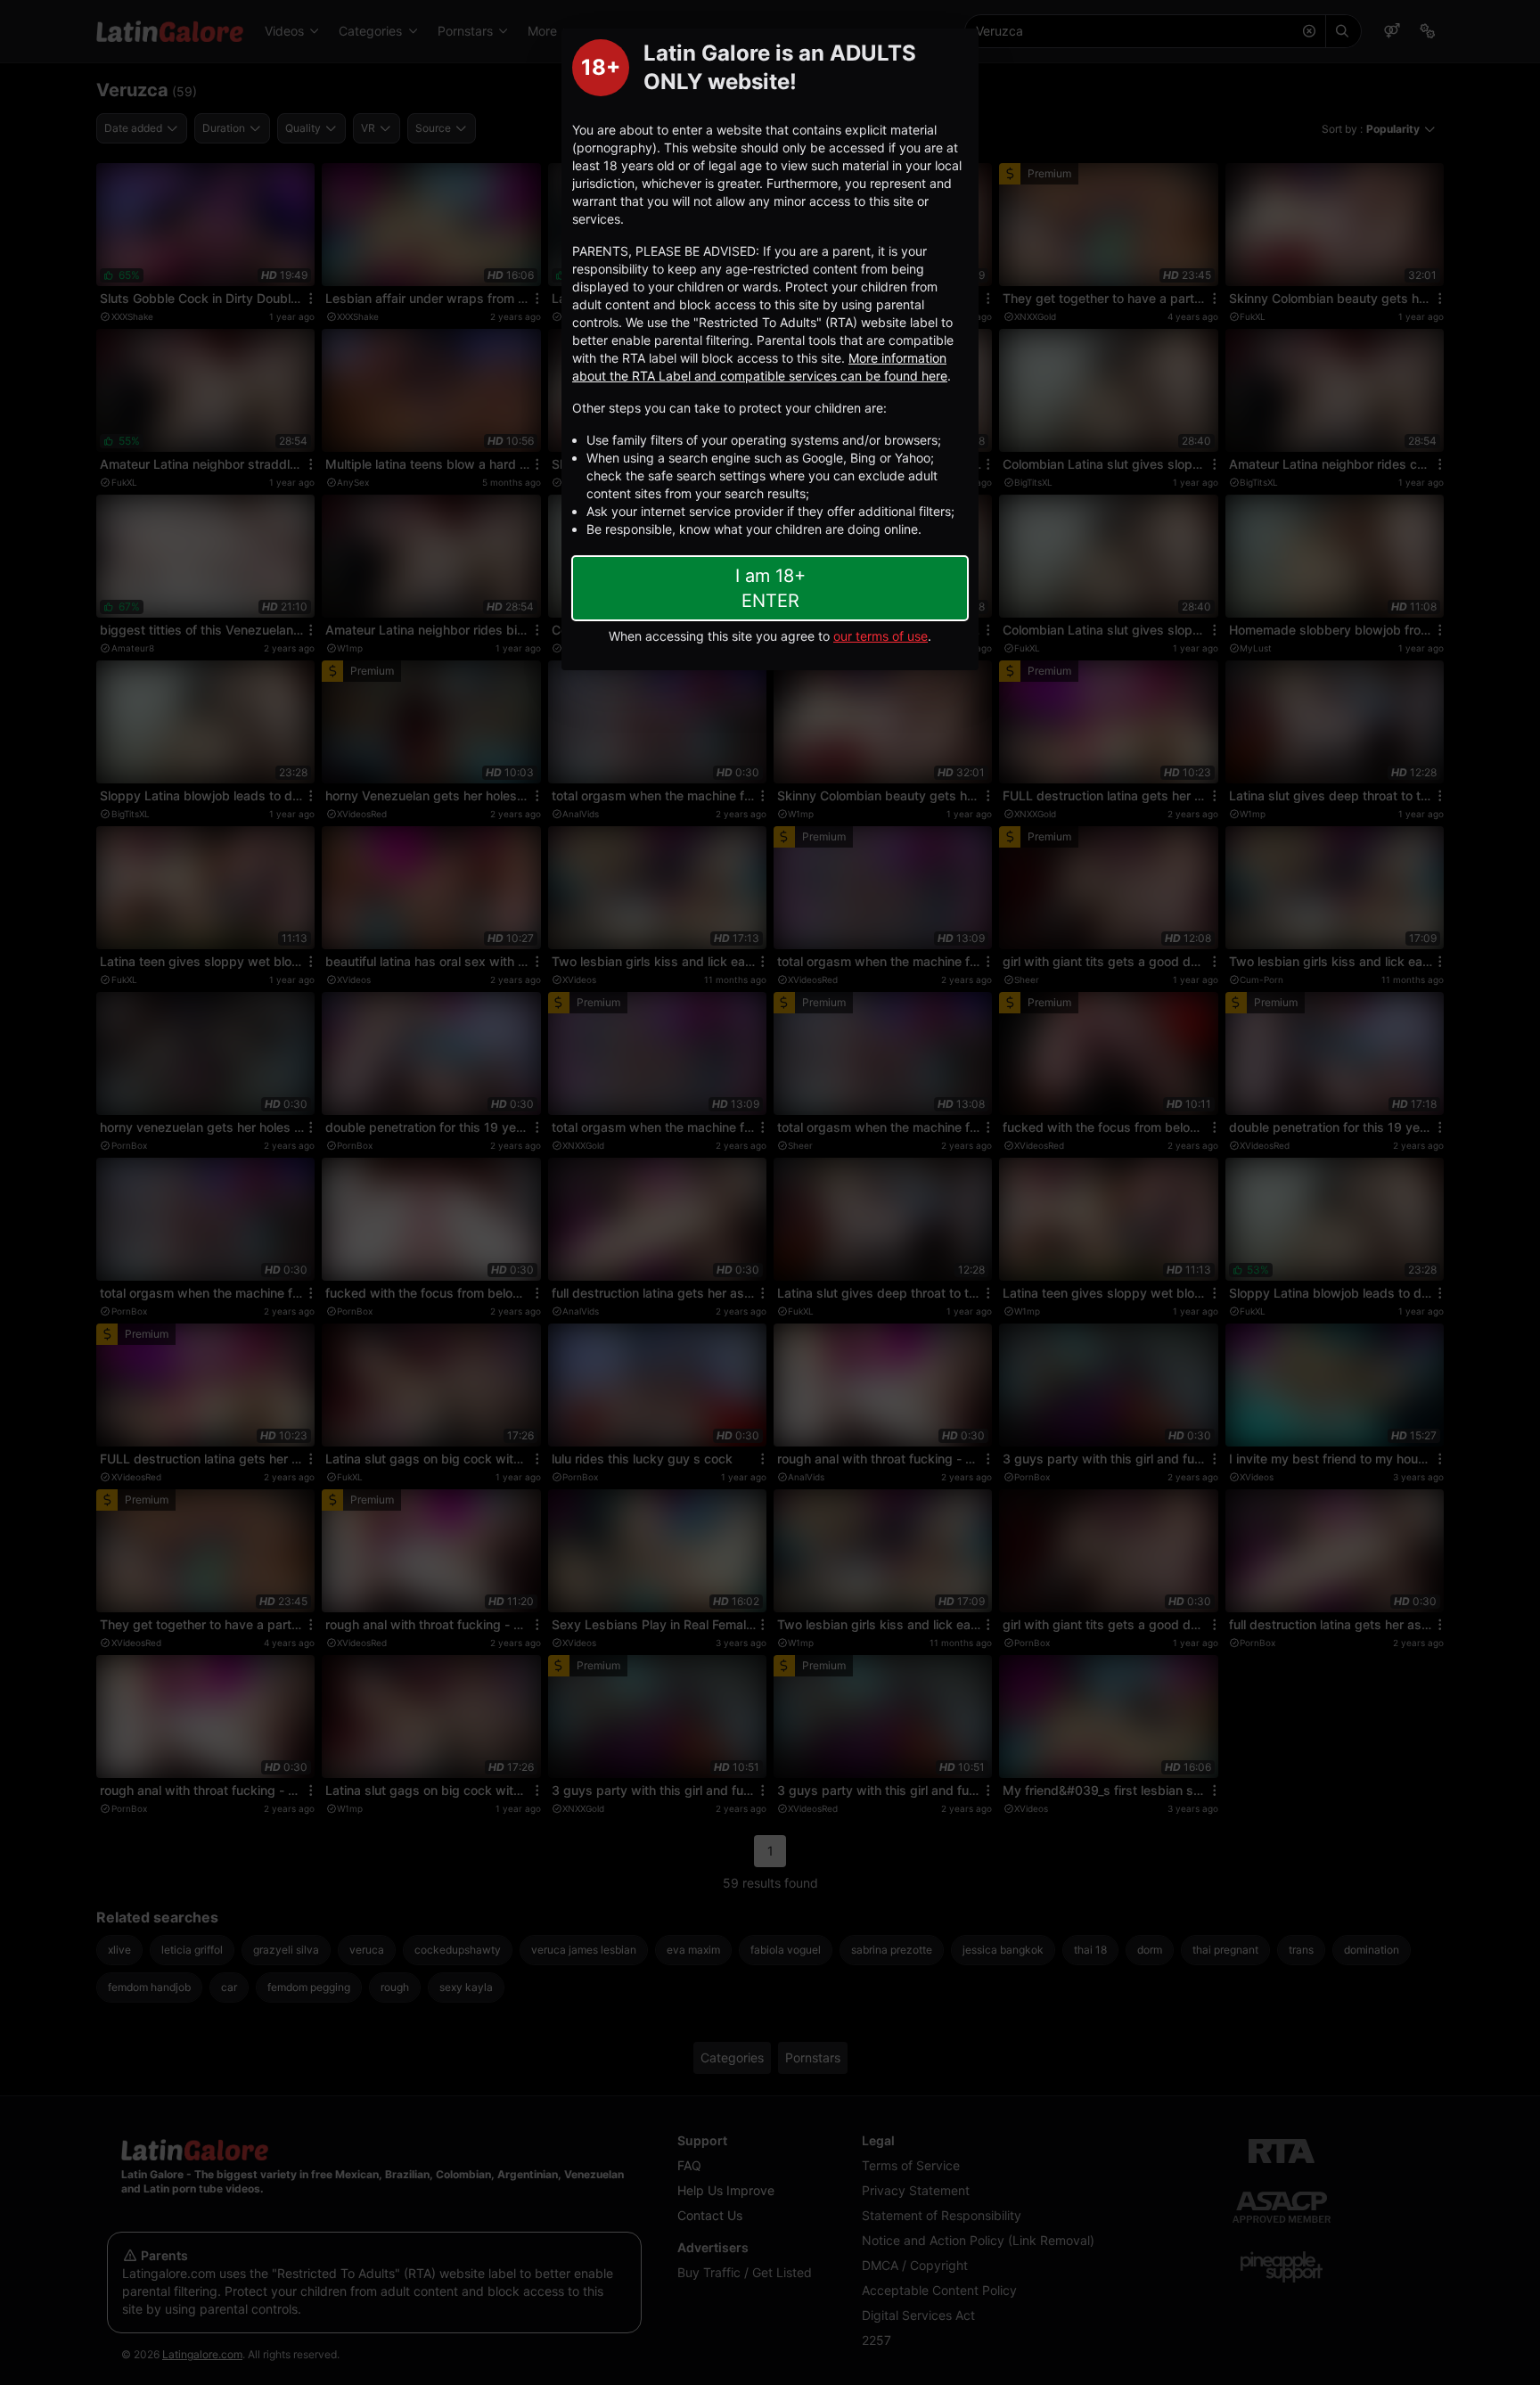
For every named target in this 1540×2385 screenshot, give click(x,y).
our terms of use (881, 636)
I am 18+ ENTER (770, 588)
